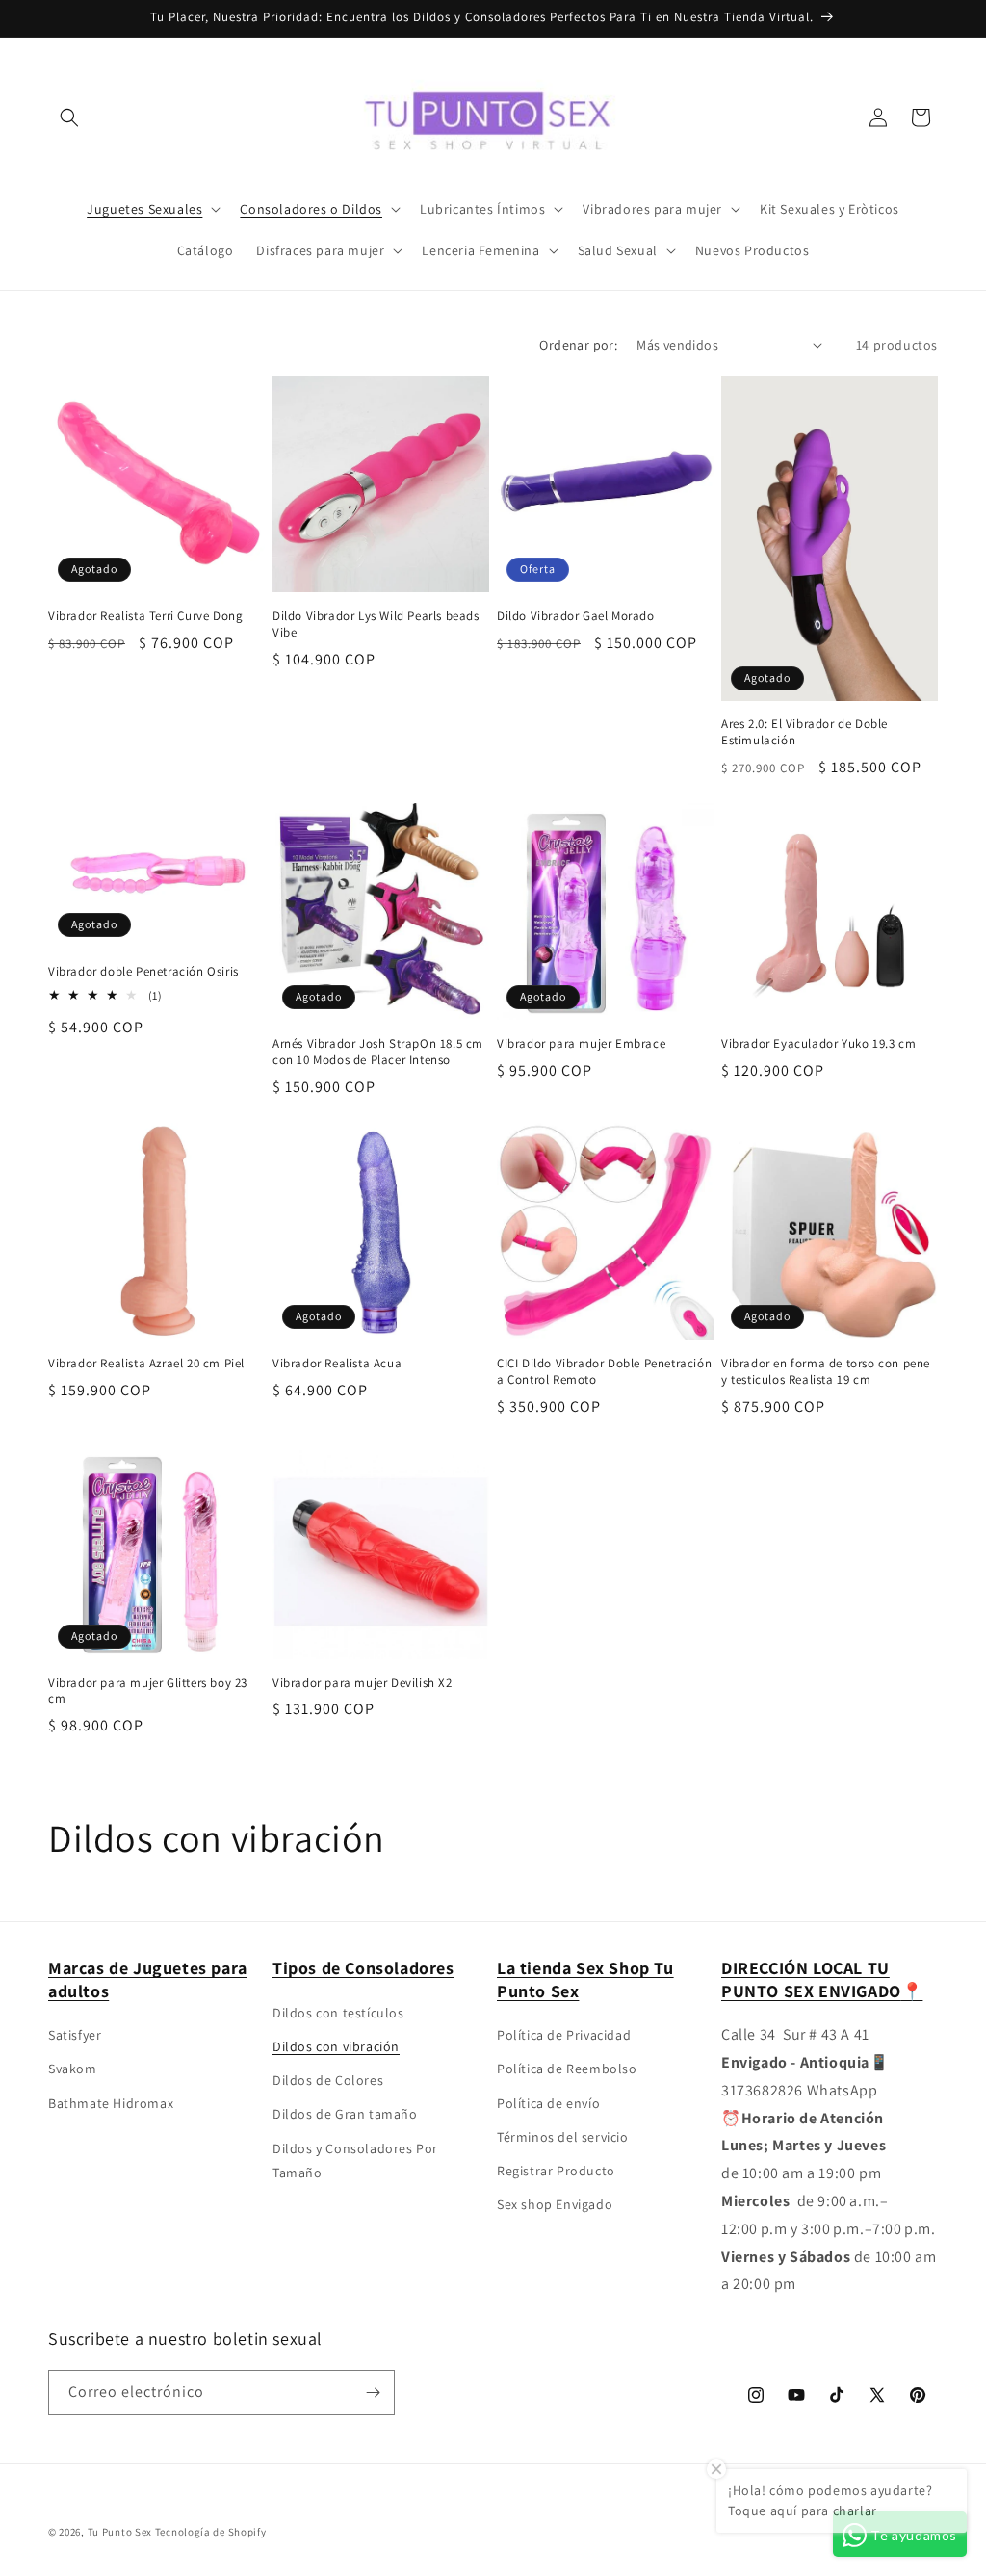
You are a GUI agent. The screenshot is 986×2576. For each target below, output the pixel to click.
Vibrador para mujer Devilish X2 (363, 1683)
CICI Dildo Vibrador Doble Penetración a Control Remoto (604, 1372)
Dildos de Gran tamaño (345, 2114)
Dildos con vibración (336, 2046)
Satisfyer (75, 2035)
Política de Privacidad (564, 2035)
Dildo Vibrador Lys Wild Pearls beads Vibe (376, 624)
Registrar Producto (556, 2171)
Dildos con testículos (338, 2013)
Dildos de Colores (328, 2080)
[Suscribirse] (373, 2393)
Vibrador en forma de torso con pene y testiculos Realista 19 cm (826, 1372)
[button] (69, 117)
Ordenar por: (578, 345)
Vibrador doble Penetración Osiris (143, 972)
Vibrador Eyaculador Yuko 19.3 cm (818, 1044)
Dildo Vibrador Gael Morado (576, 616)
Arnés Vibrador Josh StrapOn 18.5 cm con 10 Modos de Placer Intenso (378, 1052)
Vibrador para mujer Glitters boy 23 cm (148, 1691)
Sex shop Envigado (555, 2204)
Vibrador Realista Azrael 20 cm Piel (146, 1364)
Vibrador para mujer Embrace (581, 1044)
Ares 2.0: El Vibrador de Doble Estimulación (804, 732)
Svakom (73, 2069)
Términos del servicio (563, 2137)
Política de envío (548, 2103)
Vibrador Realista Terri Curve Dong (145, 616)
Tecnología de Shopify (211, 2532)
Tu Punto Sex (120, 2532)
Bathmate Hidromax (111, 2103)
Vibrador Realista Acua (337, 1364)
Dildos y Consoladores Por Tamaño (355, 2160)
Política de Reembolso (567, 2069)
